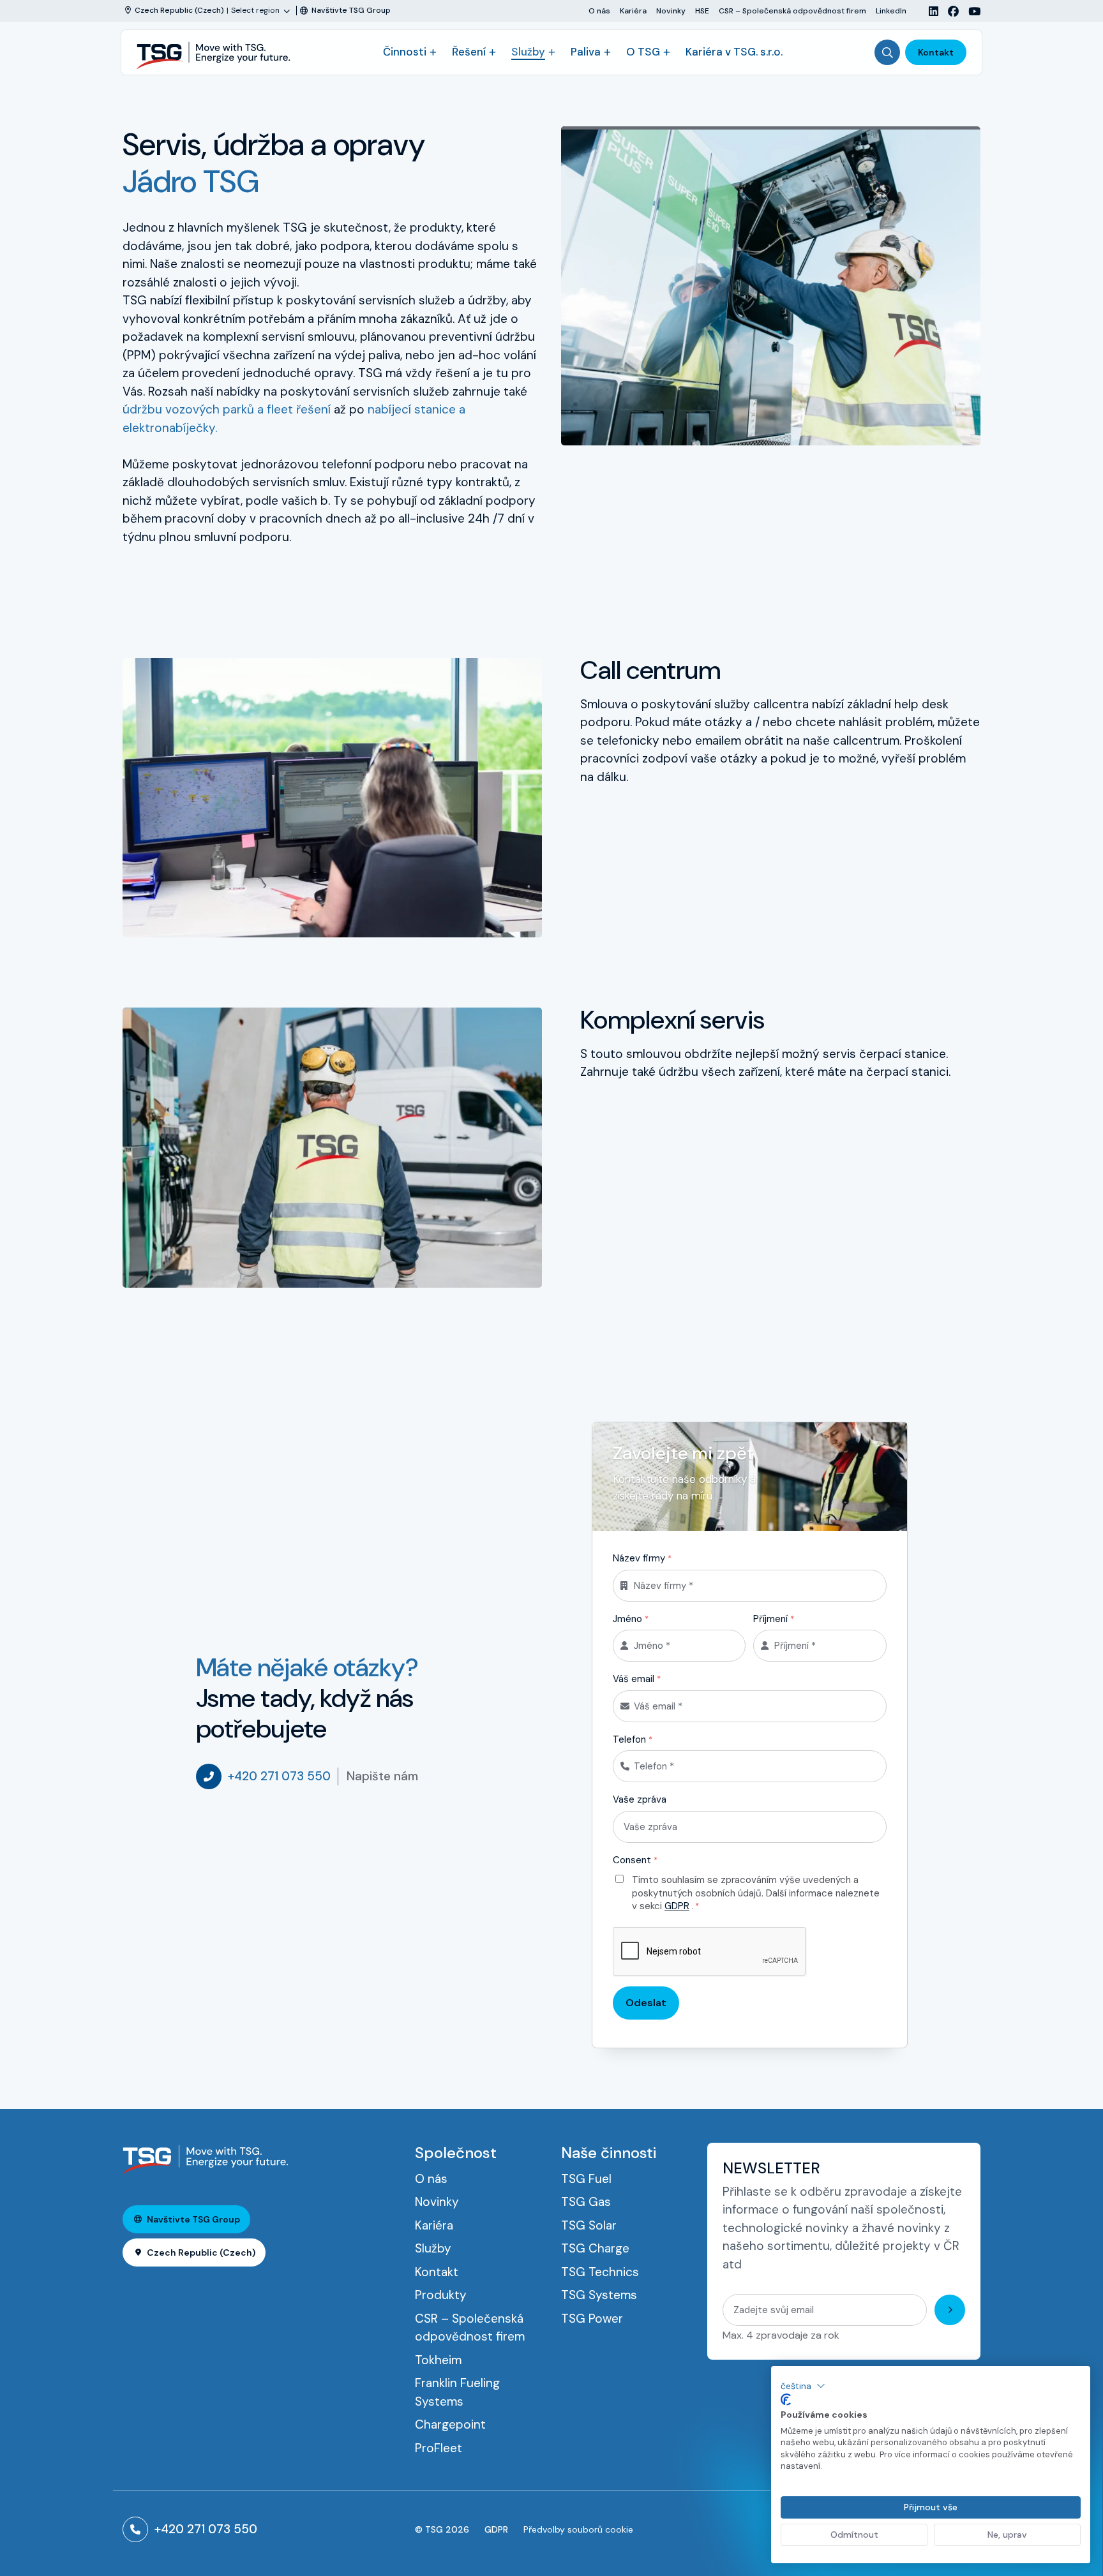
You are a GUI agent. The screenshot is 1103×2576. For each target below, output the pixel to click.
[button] (803, 2386)
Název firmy (642, 1558)
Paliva (586, 52)
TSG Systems (599, 2295)
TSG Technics (600, 2272)
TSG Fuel (586, 2179)
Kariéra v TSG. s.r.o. (734, 52)
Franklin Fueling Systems (457, 2392)
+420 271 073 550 (279, 1776)
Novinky (671, 11)
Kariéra (633, 11)
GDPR (677, 1906)
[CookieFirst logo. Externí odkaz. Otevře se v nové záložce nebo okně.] (786, 2400)
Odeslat (646, 2003)
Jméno (631, 1619)
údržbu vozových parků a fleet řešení (227, 409)
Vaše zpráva (640, 1799)
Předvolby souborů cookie (578, 2529)
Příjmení (774, 1619)
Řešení (469, 52)
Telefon (633, 1739)
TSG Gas (586, 2202)
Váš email (637, 1679)
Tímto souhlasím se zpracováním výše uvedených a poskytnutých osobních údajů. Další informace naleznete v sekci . (756, 1893)
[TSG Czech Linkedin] (929, 11)
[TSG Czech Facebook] (949, 11)
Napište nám (382, 1776)
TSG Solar (589, 2225)
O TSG (643, 52)
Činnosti (405, 52)
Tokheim (438, 2360)
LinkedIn (891, 11)
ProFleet (439, 2448)
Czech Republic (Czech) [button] (201, 2252)
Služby (528, 52)
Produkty (441, 2295)
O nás (599, 11)
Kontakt (936, 52)
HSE (702, 11)
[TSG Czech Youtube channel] (970, 11)
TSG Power (592, 2319)
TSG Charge (595, 2248)
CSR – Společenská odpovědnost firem (792, 11)
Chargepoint (450, 2424)
